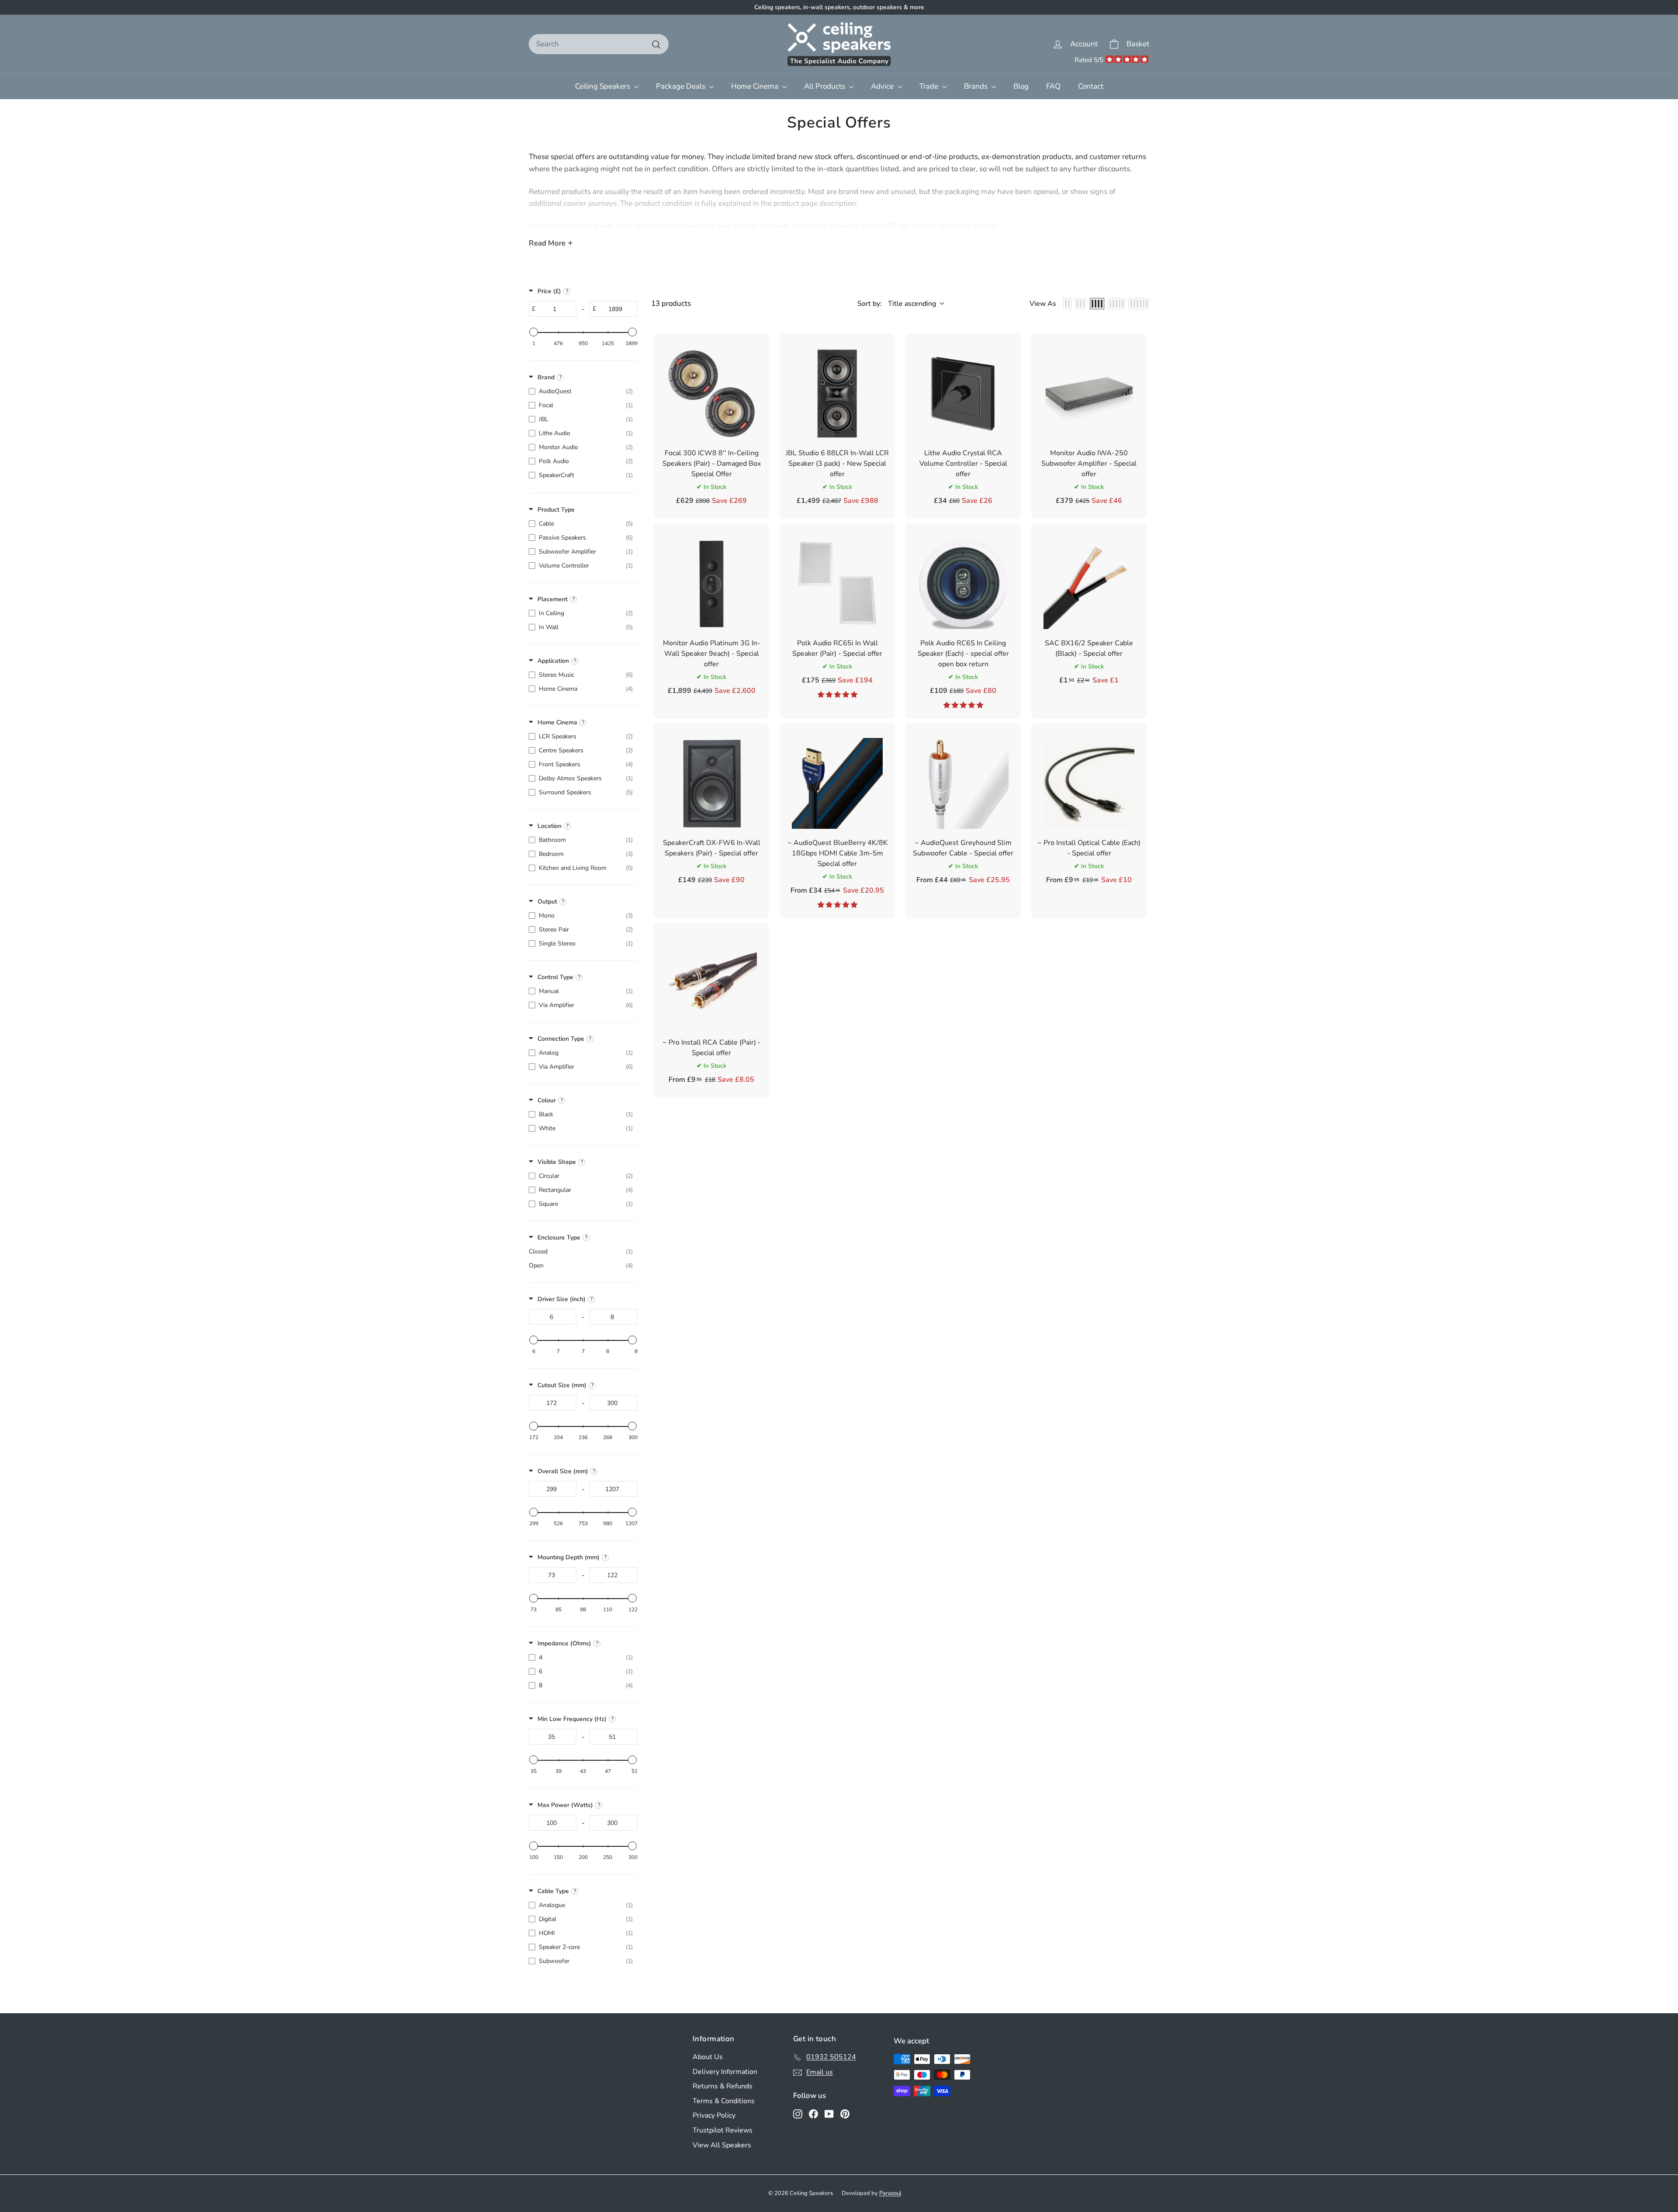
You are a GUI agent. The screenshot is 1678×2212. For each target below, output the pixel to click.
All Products (825, 86)
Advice (883, 86)
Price (549, 291)
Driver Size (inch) (562, 1299)
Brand (546, 377)
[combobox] (599, 44)
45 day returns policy (923, 226)
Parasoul (890, 2193)
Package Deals (681, 86)
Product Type (556, 510)
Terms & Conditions (724, 2101)
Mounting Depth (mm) (569, 1557)
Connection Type (561, 1039)
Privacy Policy (714, 2115)
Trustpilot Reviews (723, 2130)
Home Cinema (756, 86)
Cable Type (553, 1891)
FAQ (1053, 86)
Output (547, 902)
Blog (1021, 86)
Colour (547, 1100)
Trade (930, 86)
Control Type (555, 977)
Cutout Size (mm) (562, 1385)
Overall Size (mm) (563, 1471)
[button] (837, 695)
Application (553, 661)
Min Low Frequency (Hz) (572, 1719)
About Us (708, 2057)
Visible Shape (557, 1162)
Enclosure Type (559, 1238)
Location (550, 826)
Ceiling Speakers (603, 86)
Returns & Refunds (723, 2086)
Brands (977, 86)
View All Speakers (722, 2145)
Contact (1091, 86)
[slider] (534, 332)
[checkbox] (581, 391)
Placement (553, 599)
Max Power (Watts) (565, 1805)
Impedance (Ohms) (564, 1643)
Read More (547, 243)
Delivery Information (725, 2072)
